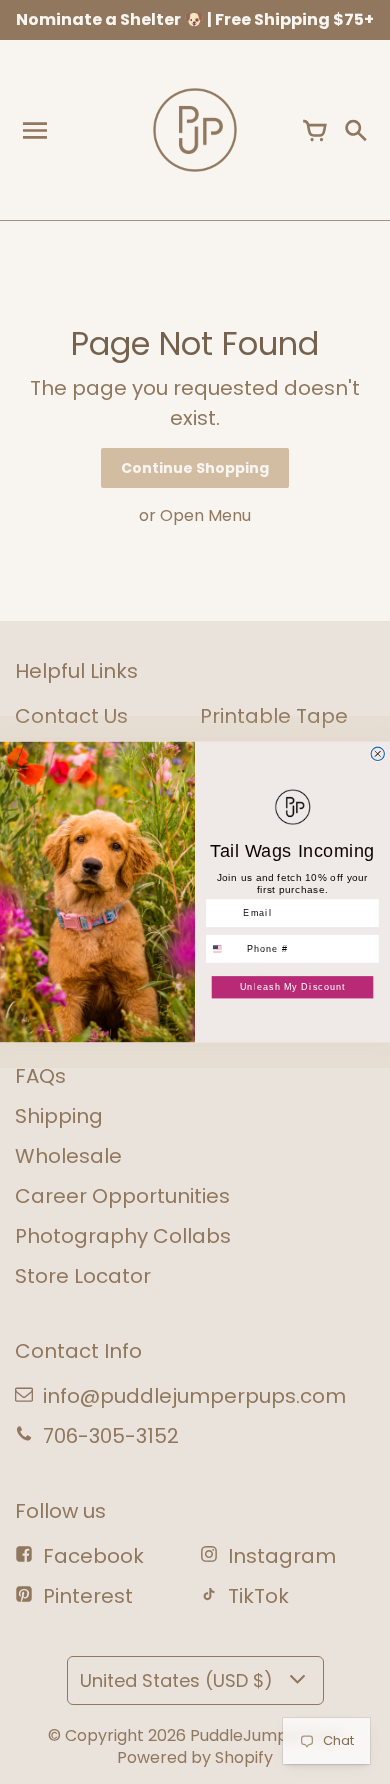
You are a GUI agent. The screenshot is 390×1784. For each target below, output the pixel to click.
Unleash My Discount (293, 986)
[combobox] (224, 948)
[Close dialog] (377, 753)
